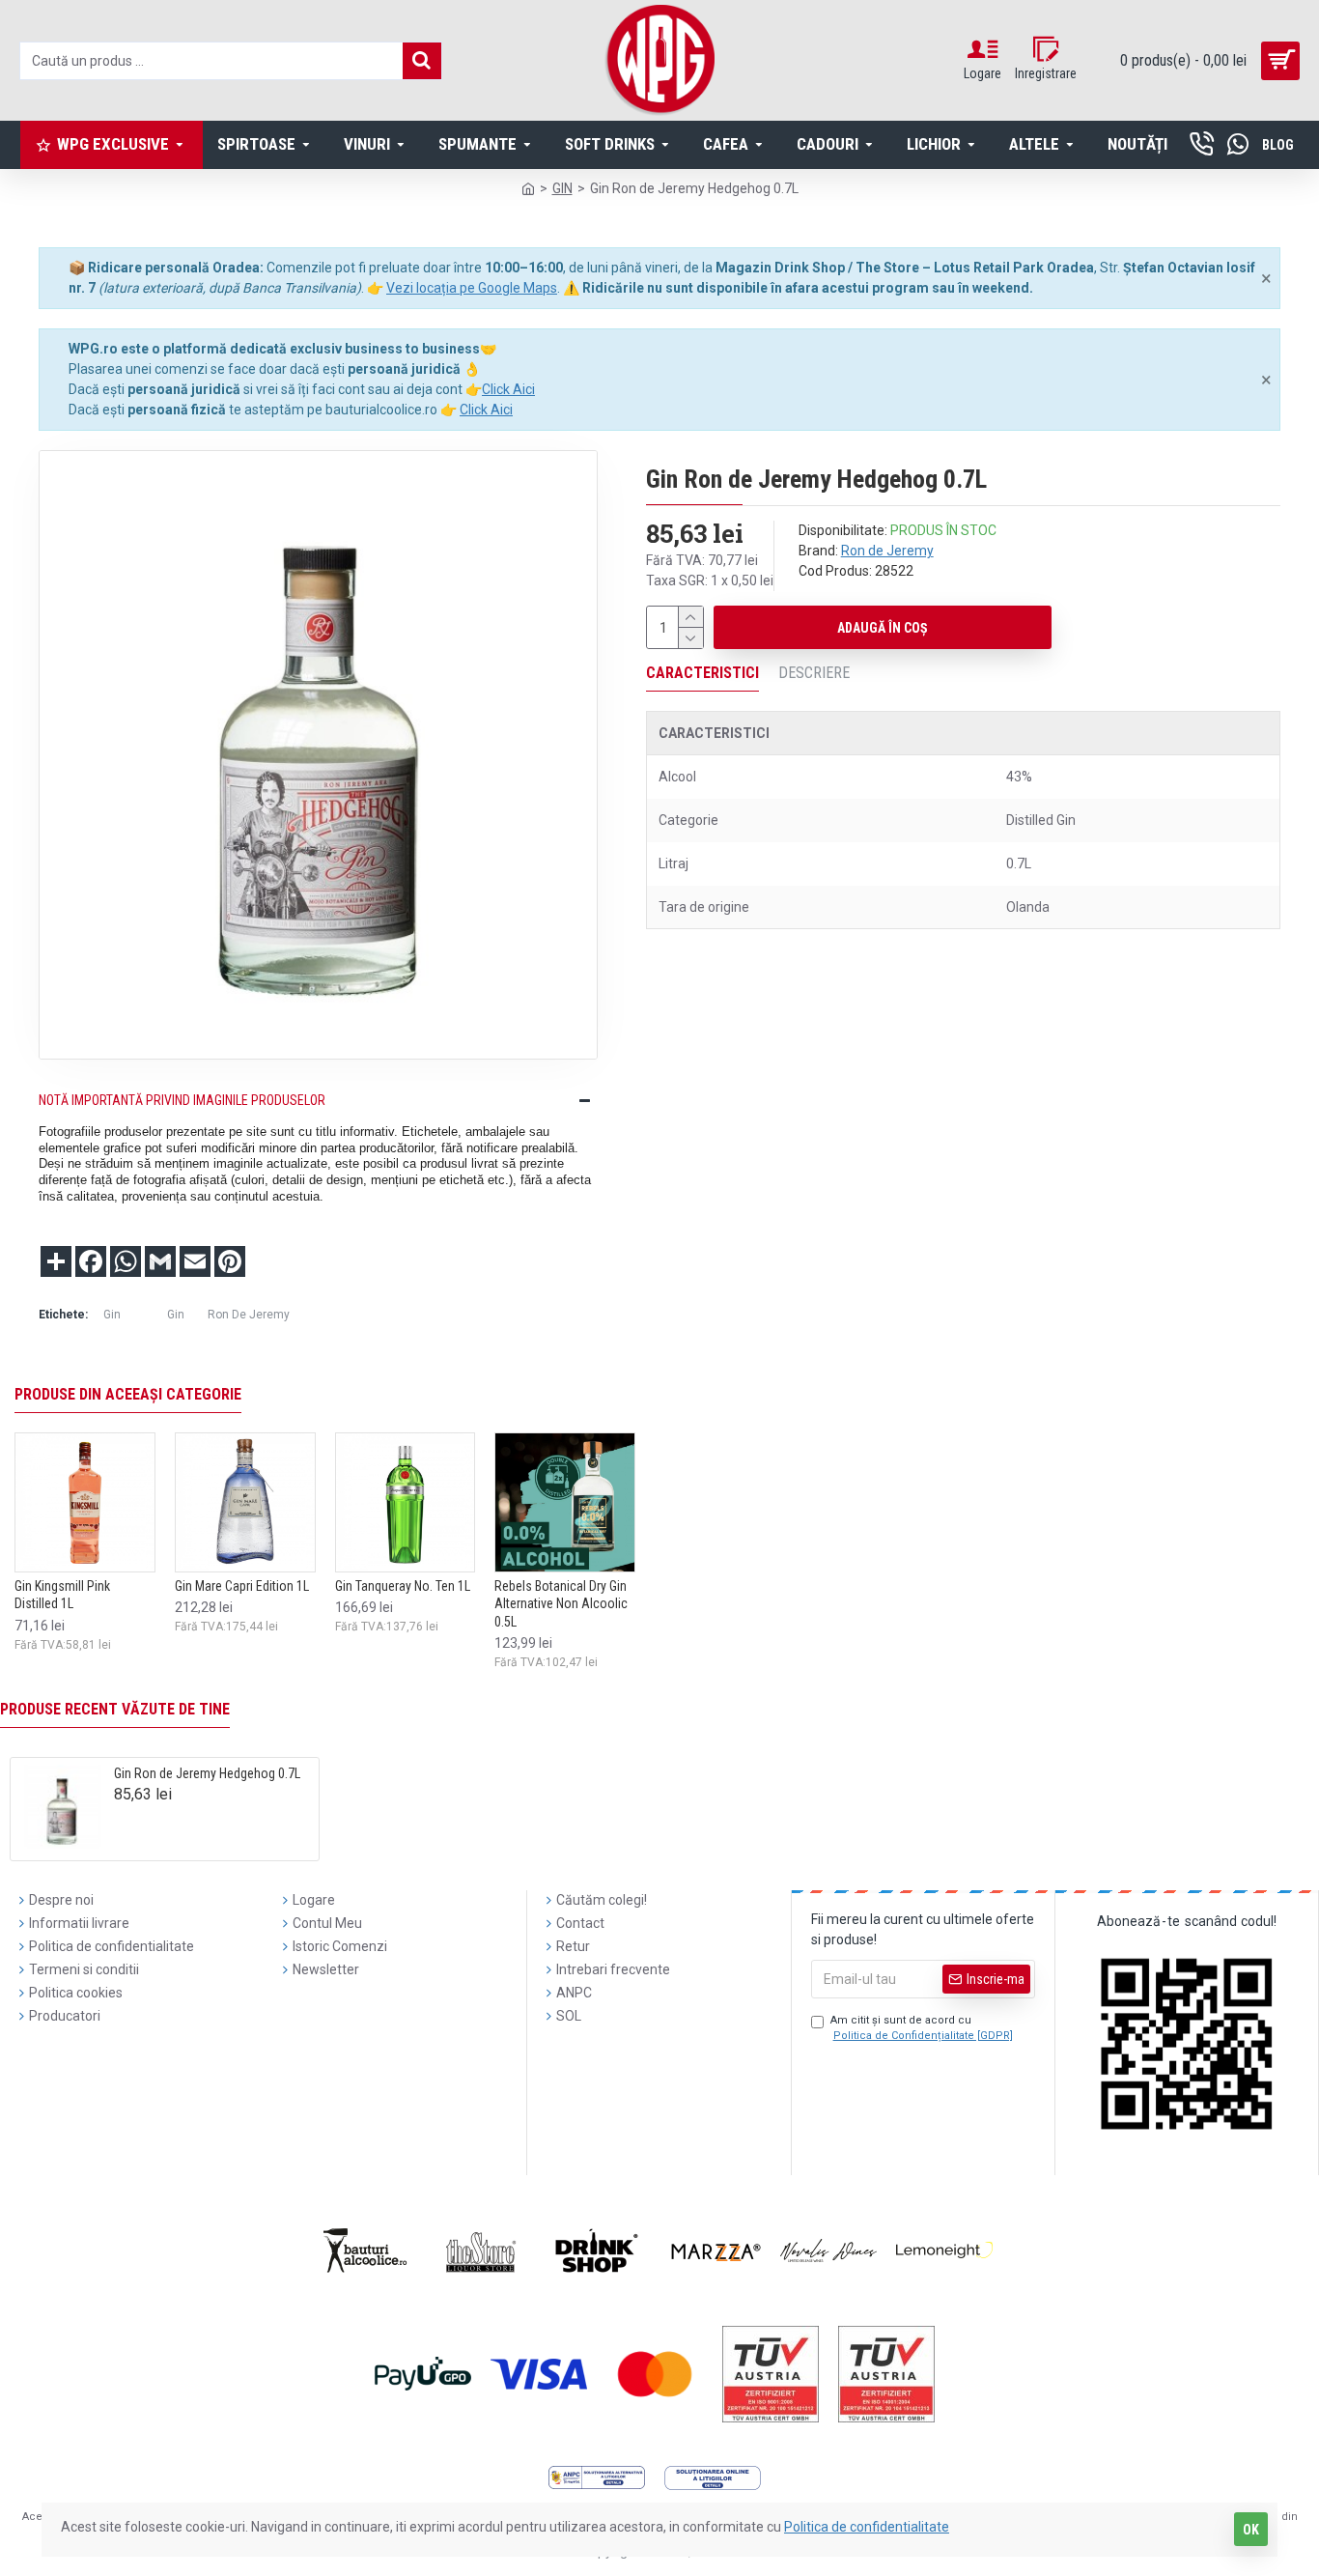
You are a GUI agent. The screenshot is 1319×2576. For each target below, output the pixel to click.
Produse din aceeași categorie (128, 1394)
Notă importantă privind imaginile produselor (182, 1100)
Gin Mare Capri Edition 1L (242, 1586)
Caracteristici (702, 673)
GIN (562, 188)
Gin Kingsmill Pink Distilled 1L (62, 1595)
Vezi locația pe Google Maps (472, 288)
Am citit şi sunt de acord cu (922, 2028)
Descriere (814, 673)
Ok (1251, 2530)
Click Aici (508, 389)
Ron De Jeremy (249, 1315)
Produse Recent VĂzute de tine (115, 1709)
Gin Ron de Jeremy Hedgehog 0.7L (207, 1773)
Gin (112, 1315)
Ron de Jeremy (887, 551)
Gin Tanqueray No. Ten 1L (403, 1586)
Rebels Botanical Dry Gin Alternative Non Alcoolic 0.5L (561, 1603)
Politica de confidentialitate (867, 2527)
